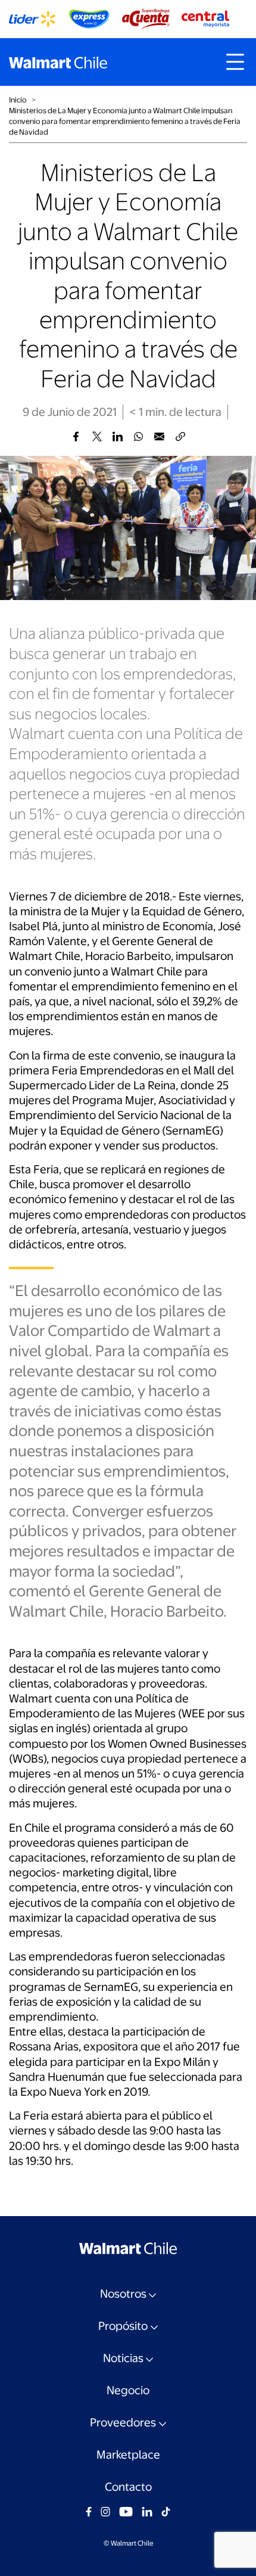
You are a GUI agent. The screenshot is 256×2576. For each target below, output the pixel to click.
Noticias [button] (123, 2358)
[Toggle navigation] (235, 62)
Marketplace (128, 2455)
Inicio (18, 100)
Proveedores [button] (123, 2423)
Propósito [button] (123, 2326)
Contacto (128, 2487)
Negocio (128, 2390)
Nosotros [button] (123, 2294)
